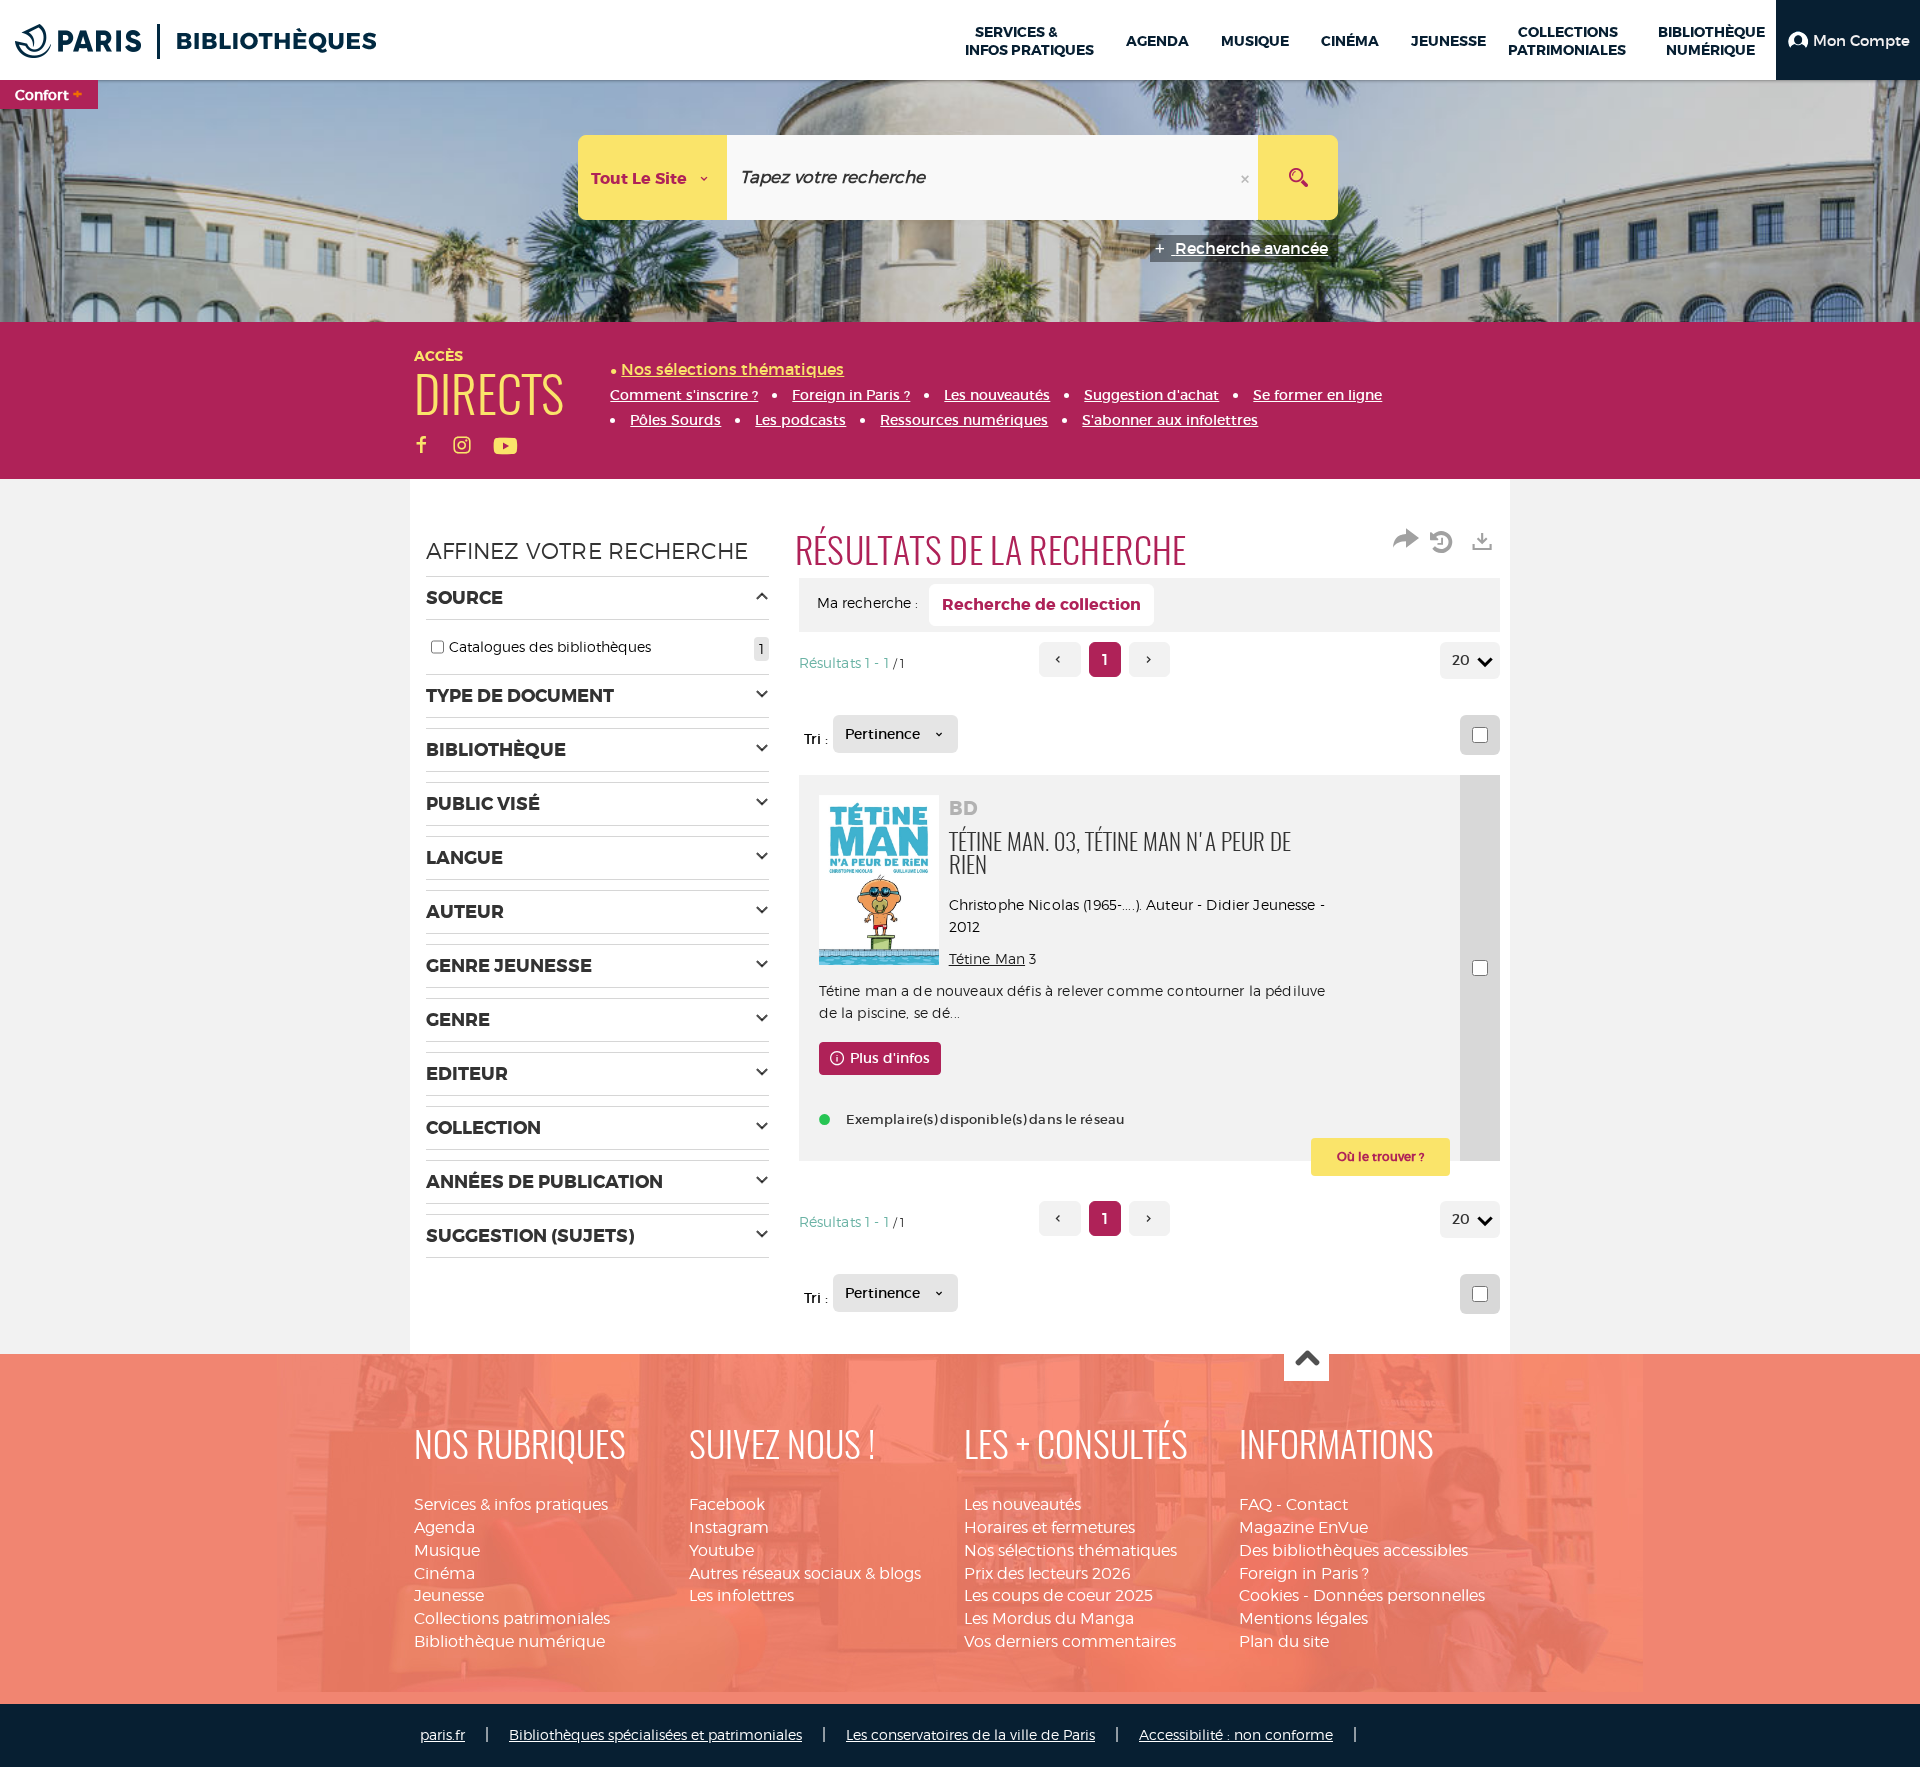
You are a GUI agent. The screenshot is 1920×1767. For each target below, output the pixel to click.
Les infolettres (741, 1595)
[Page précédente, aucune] (1059, 659)
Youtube (721, 1550)
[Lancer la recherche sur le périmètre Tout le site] (1298, 177)
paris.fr (442, 1734)
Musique (447, 1550)
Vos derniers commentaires (1070, 1641)
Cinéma (444, 1573)
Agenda (444, 1527)
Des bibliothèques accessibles (1353, 1550)
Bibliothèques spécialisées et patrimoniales (655, 1734)
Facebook (727, 1504)
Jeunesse (449, 1595)
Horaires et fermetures (1049, 1527)
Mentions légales (1303, 1618)
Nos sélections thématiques (1070, 1550)
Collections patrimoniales (512, 1618)
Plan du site (1284, 1641)
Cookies (1269, 1595)
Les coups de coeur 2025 (1058, 1595)
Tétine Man (987, 958)
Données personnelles (1399, 1595)
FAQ (1255, 1504)
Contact (1317, 1504)
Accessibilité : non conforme (1236, 1734)
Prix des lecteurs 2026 (1047, 1573)
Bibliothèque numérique (509, 1641)
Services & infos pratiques (511, 1504)
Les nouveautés (1022, 1504)
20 (1461, 660)
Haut (1306, 1359)
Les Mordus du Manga (1049, 1618)
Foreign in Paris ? (1304, 1573)
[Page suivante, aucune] (1149, 659)
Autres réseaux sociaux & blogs (805, 1573)
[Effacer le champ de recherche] (1247, 177)
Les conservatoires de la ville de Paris (970, 1734)
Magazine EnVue (1303, 1527)
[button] (1848, 40)
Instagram (729, 1527)
